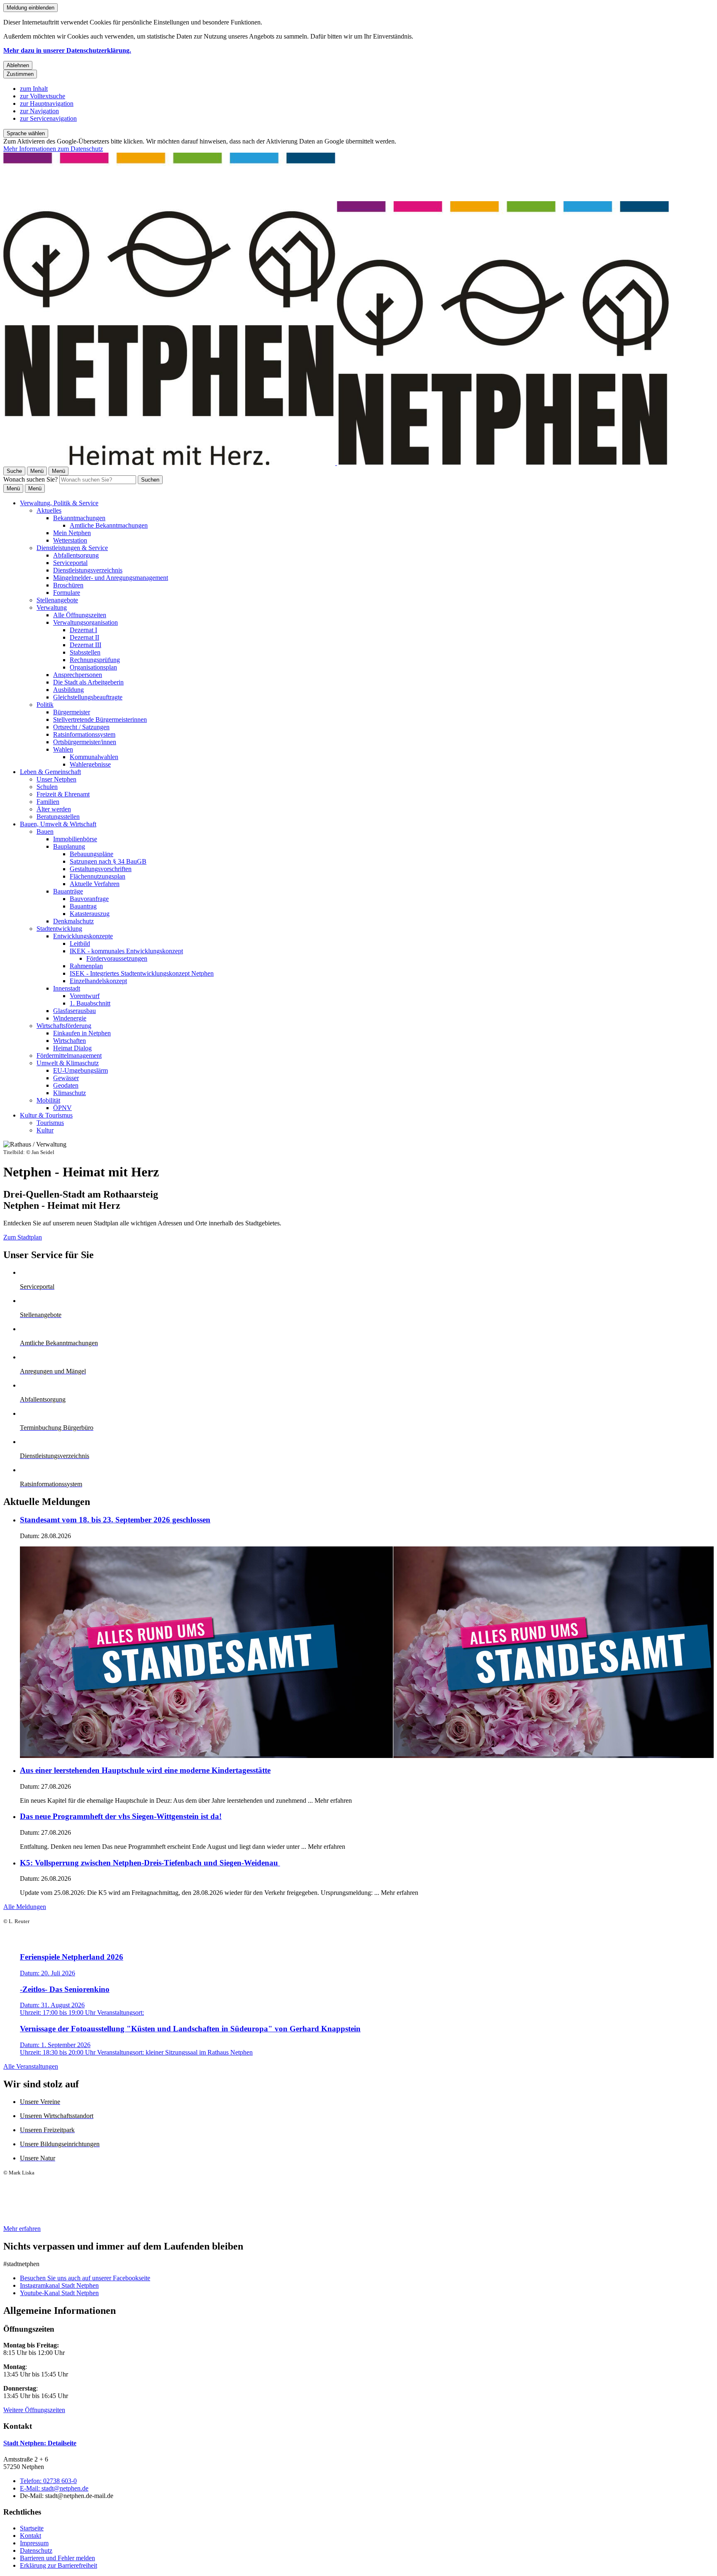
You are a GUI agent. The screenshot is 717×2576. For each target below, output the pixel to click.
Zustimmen (20, 74)
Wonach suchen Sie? (30, 479)
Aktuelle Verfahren (95, 884)
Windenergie (70, 1018)
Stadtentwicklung (59, 929)
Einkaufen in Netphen (82, 1033)
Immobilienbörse (75, 839)
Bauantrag (83, 906)
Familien (48, 802)
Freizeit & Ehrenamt (63, 794)
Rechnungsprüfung (95, 660)
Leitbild (80, 943)
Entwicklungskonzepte (83, 936)
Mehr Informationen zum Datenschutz (53, 149)
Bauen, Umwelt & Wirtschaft (58, 824)
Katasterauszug (90, 914)
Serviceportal (70, 563)
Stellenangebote (57, 600)
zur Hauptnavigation (47, 103)
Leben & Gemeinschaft (50, 772)
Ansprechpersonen (78, 675)
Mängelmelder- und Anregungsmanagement (111, 578)
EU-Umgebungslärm (80, 1070)
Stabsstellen (85, 652)
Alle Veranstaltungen (31, 2066)
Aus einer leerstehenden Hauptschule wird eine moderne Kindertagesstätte (145, 1770)
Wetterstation (70, 540)
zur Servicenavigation (48, 118)
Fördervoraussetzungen (117, 958)
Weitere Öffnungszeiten (34, 2410)
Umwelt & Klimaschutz (68, 1063)
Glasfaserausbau (74, 1011)
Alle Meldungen (25, 1907)
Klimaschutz (70, 1093)
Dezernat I (83, 630)
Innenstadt (67, 988)
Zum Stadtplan (23, 1237)
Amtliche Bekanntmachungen (109, 525)
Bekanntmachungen (79, 518)
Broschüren (68, 585)
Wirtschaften (70, 1041)
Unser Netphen (56, 779)
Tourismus (50, 1123)
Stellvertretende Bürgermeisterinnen (100, 719)
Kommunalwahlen (94, 757)
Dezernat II (84, 637)
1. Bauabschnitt (90, 1003)
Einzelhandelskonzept (98, 981)
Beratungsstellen (58, 817)
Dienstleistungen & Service (72, 548)
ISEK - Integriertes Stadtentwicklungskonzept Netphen (142, 973)
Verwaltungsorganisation (85, 622)
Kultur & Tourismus (46, 1115)
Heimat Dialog (72, 1048)
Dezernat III (85, 645)
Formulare (67, 593)
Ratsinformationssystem (84, 734)
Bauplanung (69, 846)
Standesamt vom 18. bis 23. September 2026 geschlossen (115, 1520)
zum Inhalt (34, 89)
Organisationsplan (93, 667)
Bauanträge (68, 891)
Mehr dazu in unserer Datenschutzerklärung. (67, 50)
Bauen (45, 831)
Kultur (45, 1130)
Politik (45, 705)
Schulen (47, 787)
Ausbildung (68, 690)
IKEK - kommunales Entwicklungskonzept (126, 951)
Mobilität (48, 1100)
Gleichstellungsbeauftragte (88, 697)
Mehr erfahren (22, 2229)
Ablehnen (18, 65)
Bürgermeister (72, 712)
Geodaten (66, 1085)
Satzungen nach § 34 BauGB (108, 861)
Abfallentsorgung (76, 555)
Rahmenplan (86, 966)
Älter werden (54, 809)
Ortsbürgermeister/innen (85, 742)
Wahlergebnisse (90, 764)
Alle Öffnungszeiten (80, 615)
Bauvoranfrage (89, 899)
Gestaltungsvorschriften (101, 869)
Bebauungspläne (91, 854)
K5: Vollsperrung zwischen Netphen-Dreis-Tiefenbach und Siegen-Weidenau (150, 1863)
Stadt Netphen (40, 2443)
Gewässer (66, 1078)
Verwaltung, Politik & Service (59, 503)
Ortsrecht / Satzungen (81, 727)
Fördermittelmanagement (69, 1055)
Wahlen (63, 749)
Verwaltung (52, 607)
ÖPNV (62, 1108)
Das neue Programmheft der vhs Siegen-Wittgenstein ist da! (121, 1816)
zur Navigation (39, 111)
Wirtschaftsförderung (64, 1026)
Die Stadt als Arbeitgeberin (88, 682)
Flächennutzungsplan (98, 876)
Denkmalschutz (73, 921)
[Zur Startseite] (336, 463)
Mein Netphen (72, 533)
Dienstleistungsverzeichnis (88, 570)
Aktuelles (49, 510)
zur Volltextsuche (43, 96)
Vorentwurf (85, 996)
